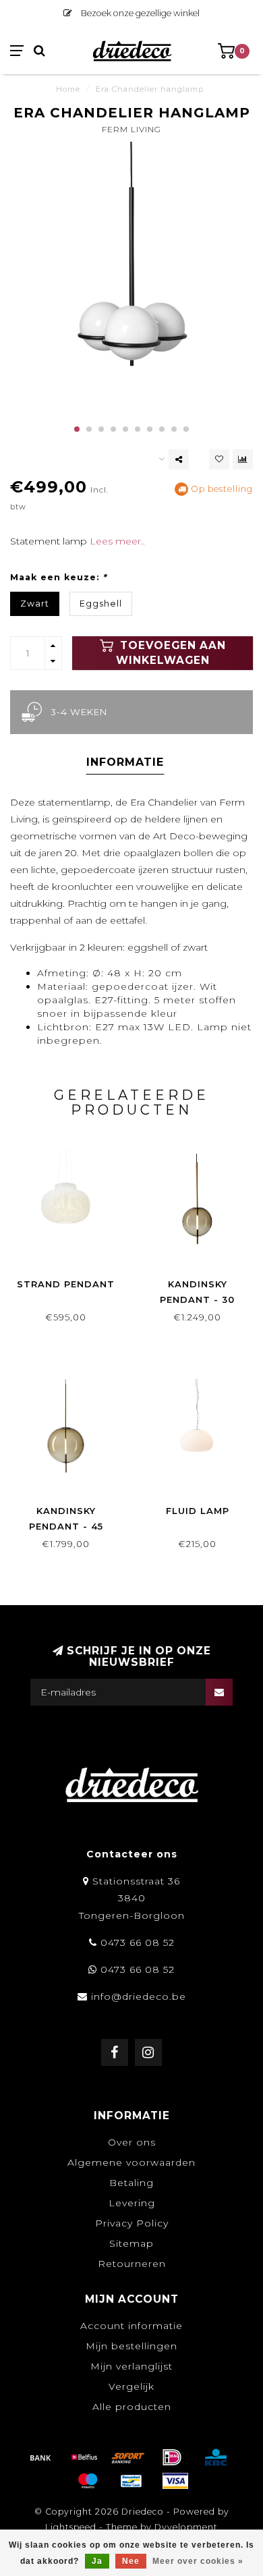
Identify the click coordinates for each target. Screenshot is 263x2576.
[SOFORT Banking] (128, 2457)
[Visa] (175, 2481)
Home (68, 89)
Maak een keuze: (58, 577)
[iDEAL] (172, 2457)
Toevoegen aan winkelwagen (171, 653)
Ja (97, 2561)
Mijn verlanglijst (131, 2366)
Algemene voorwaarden (131, 2162)
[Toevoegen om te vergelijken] (243, 459)
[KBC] (216, 2457)
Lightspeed (71, 2527)
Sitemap (131, 2243)
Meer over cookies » (198, 2561)
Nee (131, 2561)
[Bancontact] (131, 2481)
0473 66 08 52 (138, 1942)
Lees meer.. (117, 541)
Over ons (132, 2142)
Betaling (131, 2183)
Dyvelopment (186, 2527)
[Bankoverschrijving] (40, 2457)
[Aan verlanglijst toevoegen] (219, 459)
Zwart (35, 604)
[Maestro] (88, 2481)
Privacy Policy (132, 2223)
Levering (132, 2203)
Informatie (125, 762)
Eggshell (101, 604)
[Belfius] (84, 2457)
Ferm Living (131, 129)
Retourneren (132, 2264)
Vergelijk (131, 2386)
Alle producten (132, 2407)
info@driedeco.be (139, 1996)
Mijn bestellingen (131, 2346)
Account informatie (131, 2326)
